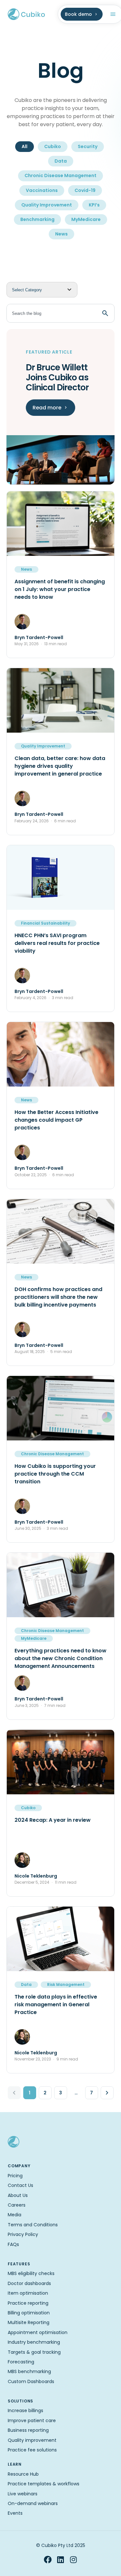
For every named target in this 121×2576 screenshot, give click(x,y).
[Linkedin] (61, 2560)
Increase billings (25, 2411)
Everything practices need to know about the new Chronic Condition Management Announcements (60, 1658)
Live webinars (23, 2494)
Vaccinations (42, 190)
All (25, 146)
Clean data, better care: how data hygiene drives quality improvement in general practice (60, 766)
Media (15, 2215)
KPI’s (94, 205)
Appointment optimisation (38, 2332)
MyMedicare (86, 219)
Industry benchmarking (34, 2342)
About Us (18, 2195)
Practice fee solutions (32, 2450)
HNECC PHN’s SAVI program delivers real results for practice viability (57, 943)
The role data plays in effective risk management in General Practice (56, 2005)
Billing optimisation (29, 2313)
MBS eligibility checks (31, 2273)
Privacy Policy (23, 2234)
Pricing (15, 2176)
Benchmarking (37, 219)
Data (61, 161)
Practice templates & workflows (44, 2484)
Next (107, 2093)
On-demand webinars (33, 2503)
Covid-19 (85, 190)
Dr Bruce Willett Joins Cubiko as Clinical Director (57, 377)
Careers (17, 2205)
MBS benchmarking (29, 2371)
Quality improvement (32, 2440)
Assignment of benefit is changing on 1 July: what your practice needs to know (60, 589)
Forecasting (21, 2362)
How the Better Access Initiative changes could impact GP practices (56, 1120)
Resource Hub (23, 2474)
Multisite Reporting (29, 2322)
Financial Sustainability (45, 923)
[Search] (105, 313)
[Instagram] (74, 2560)
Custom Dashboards (31, 2381)
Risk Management (66, 1985)
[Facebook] (48, 2560)
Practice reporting (28, 2303)
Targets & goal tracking (34, 2352)
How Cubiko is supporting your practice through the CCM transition (55, 1474)
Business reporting (28, 2430)
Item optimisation (28, 2293)
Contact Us (20, 2185)
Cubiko (53, 146)
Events (15, 2513)
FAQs (13, 2244)
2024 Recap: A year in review (53, 1820)
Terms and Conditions (33, 2225)
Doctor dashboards (29, 2283)
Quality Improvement (47, 205)
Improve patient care (32, 2421)
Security (88, 146)
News (61, 234)
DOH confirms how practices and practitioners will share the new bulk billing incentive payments (58, 1297)
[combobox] (50, 313)
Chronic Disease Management (60, 175)
